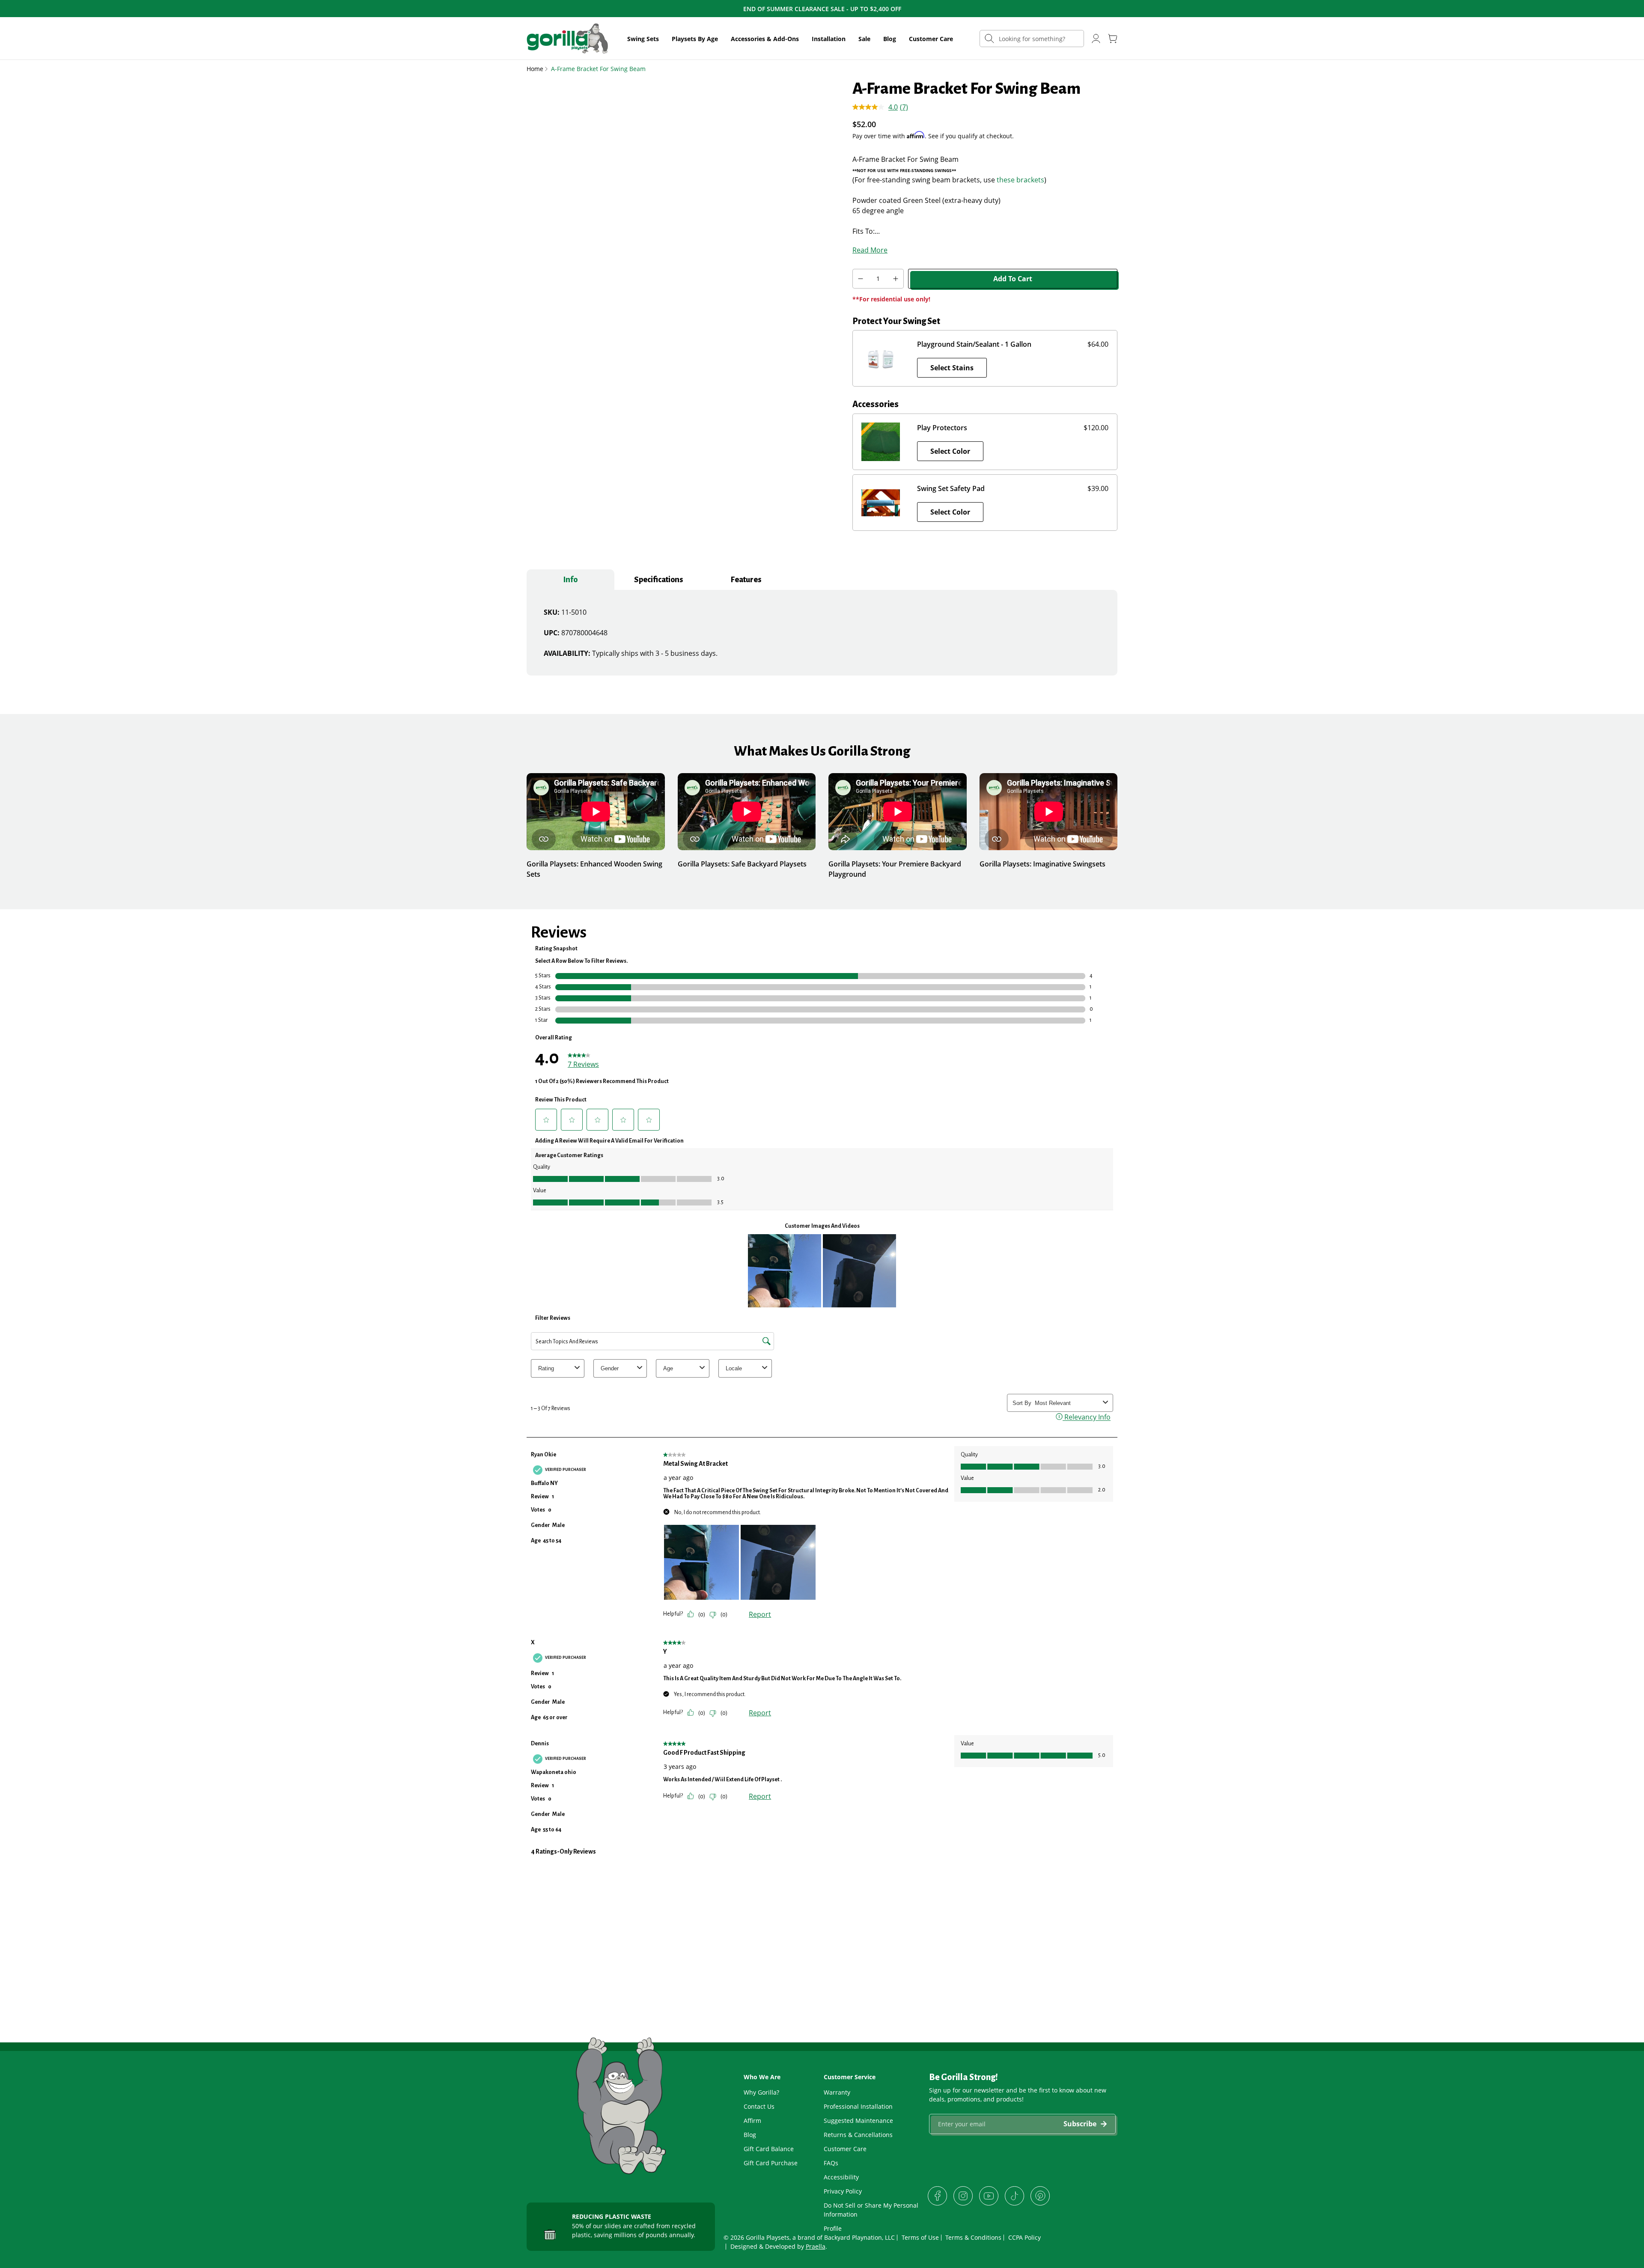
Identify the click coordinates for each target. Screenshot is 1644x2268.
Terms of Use (920, 2237)
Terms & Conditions (973, 2237)
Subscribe (1080, 2124)
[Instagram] (963, 2196)
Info (570, 580)
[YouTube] (989, 2196)
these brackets (1020, 180)
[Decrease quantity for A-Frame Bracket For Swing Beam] (860, 279)
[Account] (1096, 39)
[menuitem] (643, 39)
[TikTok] (1014, 2196)
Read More (870, 250)
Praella (816, 2246)
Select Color (950, 451)
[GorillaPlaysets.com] (567, 39)
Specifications (658, 580)
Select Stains (952, 368)
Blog (890, 39)
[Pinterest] (1040, 2196)
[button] (643, 39)
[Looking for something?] (989, 38)
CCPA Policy (1025, 2237)
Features (746, 580)
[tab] (570, 580)
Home (535, 69)
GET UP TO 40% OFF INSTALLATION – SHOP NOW (822, 9)
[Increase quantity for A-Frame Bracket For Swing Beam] (896, 279)
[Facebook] (937, 2196)
